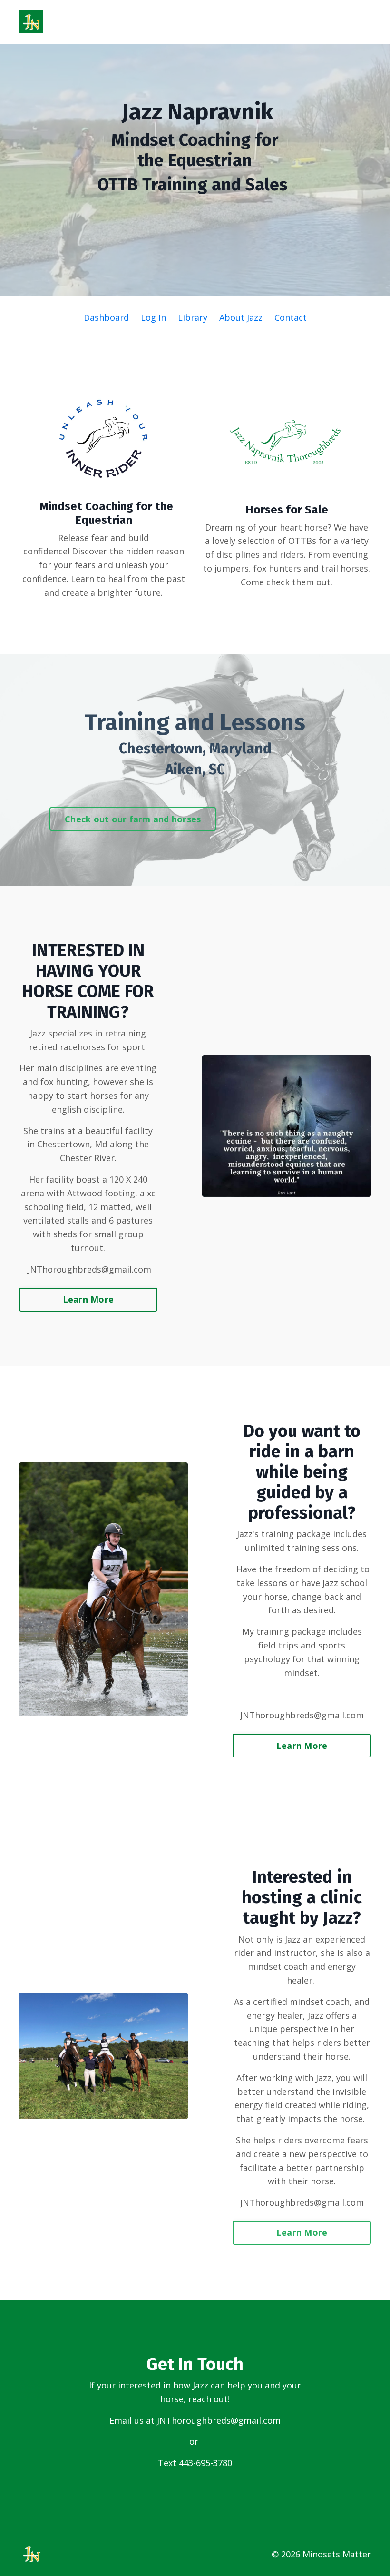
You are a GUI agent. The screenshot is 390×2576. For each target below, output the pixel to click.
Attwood (85, 1193)
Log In (153, 317)
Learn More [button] (88, 1299)
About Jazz (241, 317)
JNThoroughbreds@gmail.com (219, 2420)
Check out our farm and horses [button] (133, 819)
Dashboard (106, 317)
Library (193, 317)
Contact (291, 317)
